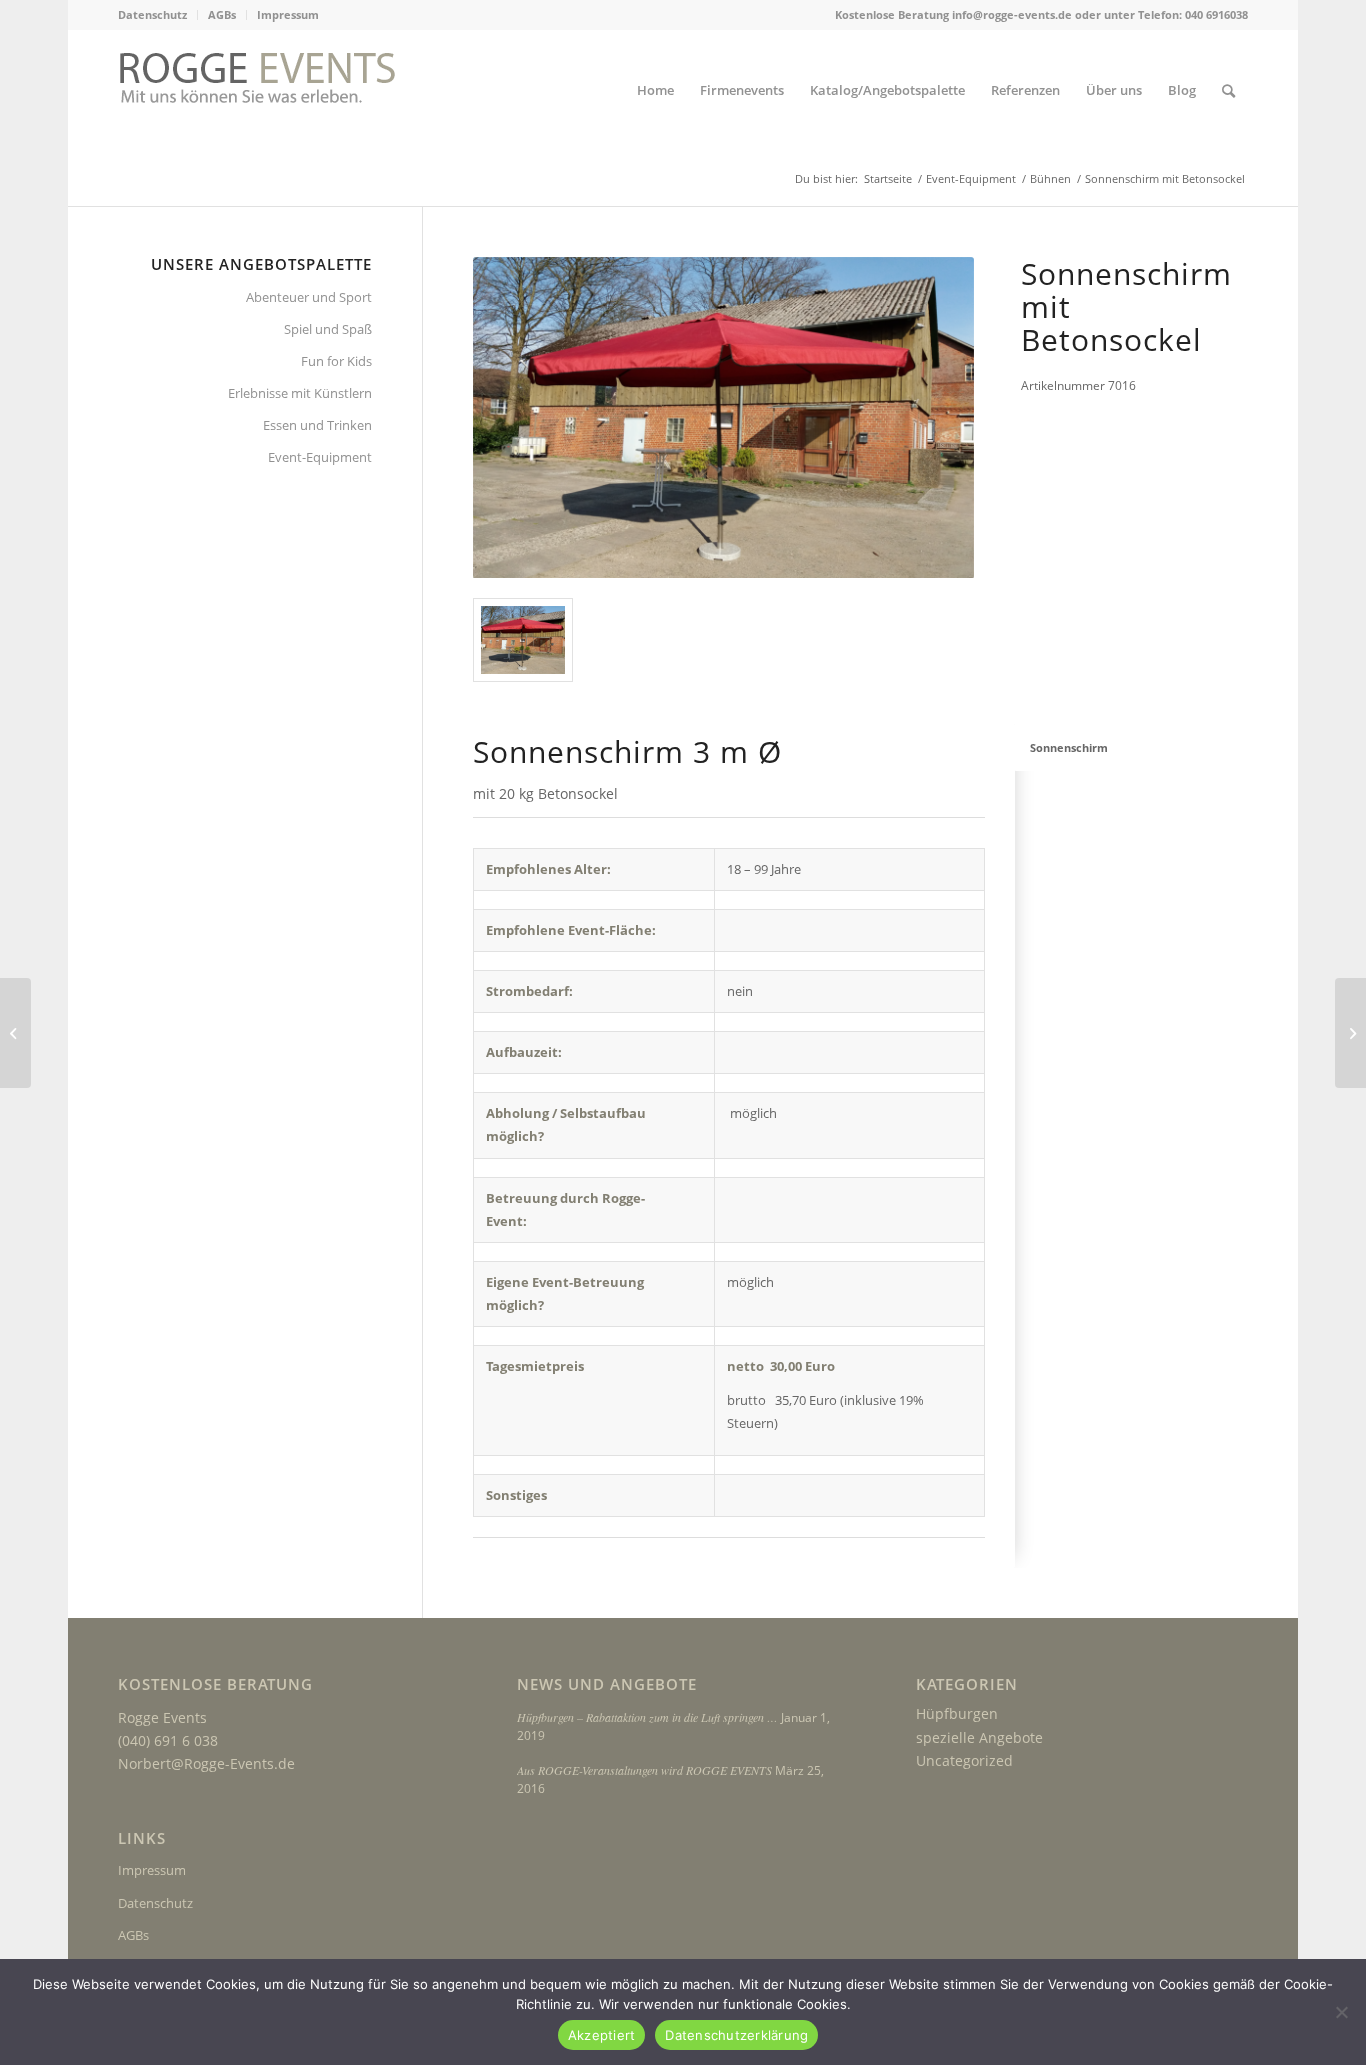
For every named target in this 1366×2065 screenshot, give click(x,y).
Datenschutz (152, 14)
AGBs (222, 14)
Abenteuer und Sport (309, 297)
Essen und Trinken (317, 425)
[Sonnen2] (523, 640)
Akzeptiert (602, 2035)
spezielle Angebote (979, 1737)
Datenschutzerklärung (736, 2035)
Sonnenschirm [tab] (1069, 747)
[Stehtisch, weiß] (15, 1033)
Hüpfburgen (957, 1713)
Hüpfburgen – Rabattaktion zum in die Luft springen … (647, 1717)
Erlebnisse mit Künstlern (300, 393)
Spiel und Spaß (328, 329)
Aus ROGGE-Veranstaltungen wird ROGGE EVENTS (644, 1770)
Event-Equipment (320, 457)
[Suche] (1228, 90)
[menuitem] (158, 15)
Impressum (288, 14)
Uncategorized (964, 1760)
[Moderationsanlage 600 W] (1350, 1033)
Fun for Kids (336, 361)
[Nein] (1341, 2012)
